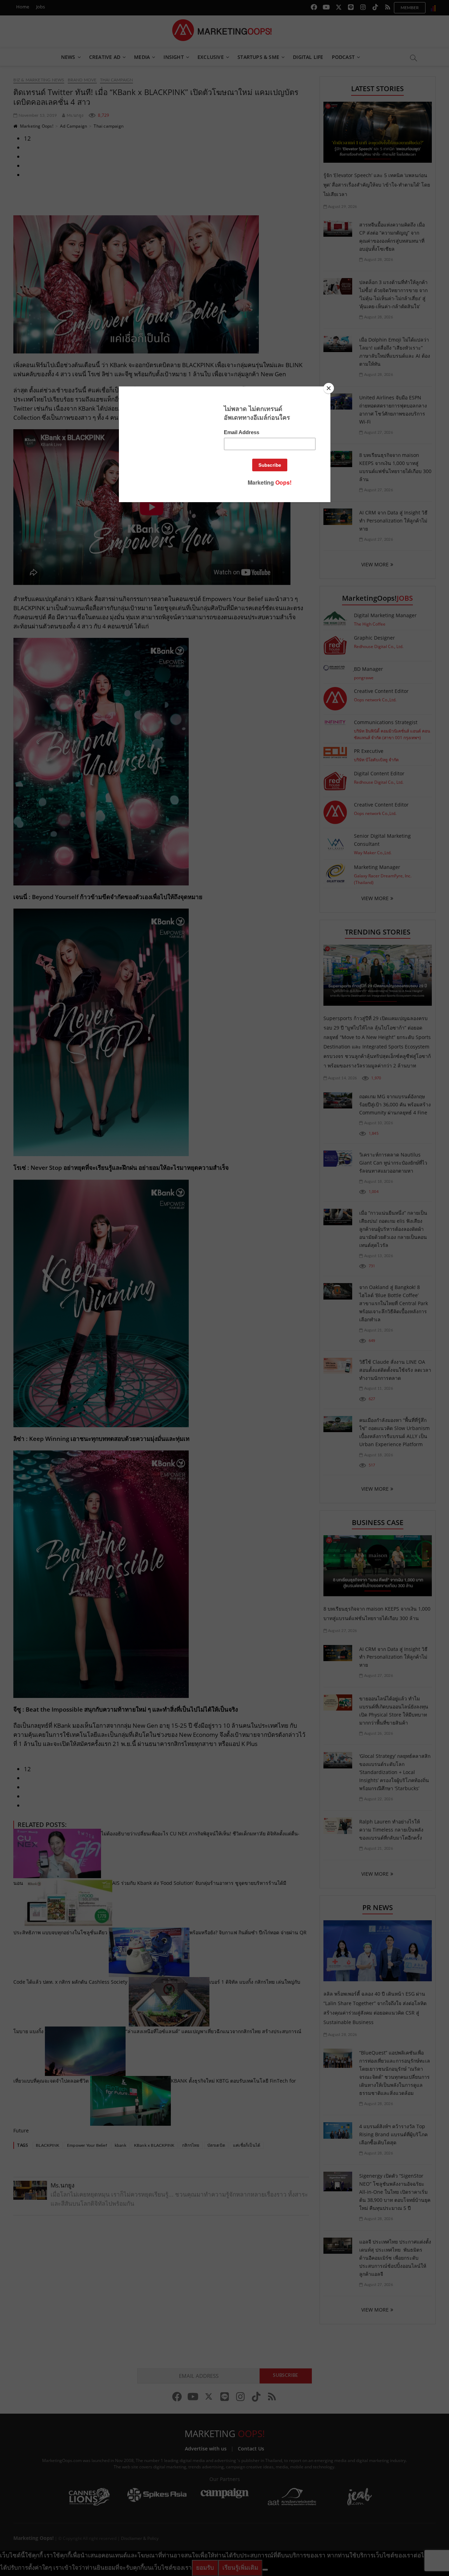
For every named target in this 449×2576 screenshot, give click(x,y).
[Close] (329, 388)
